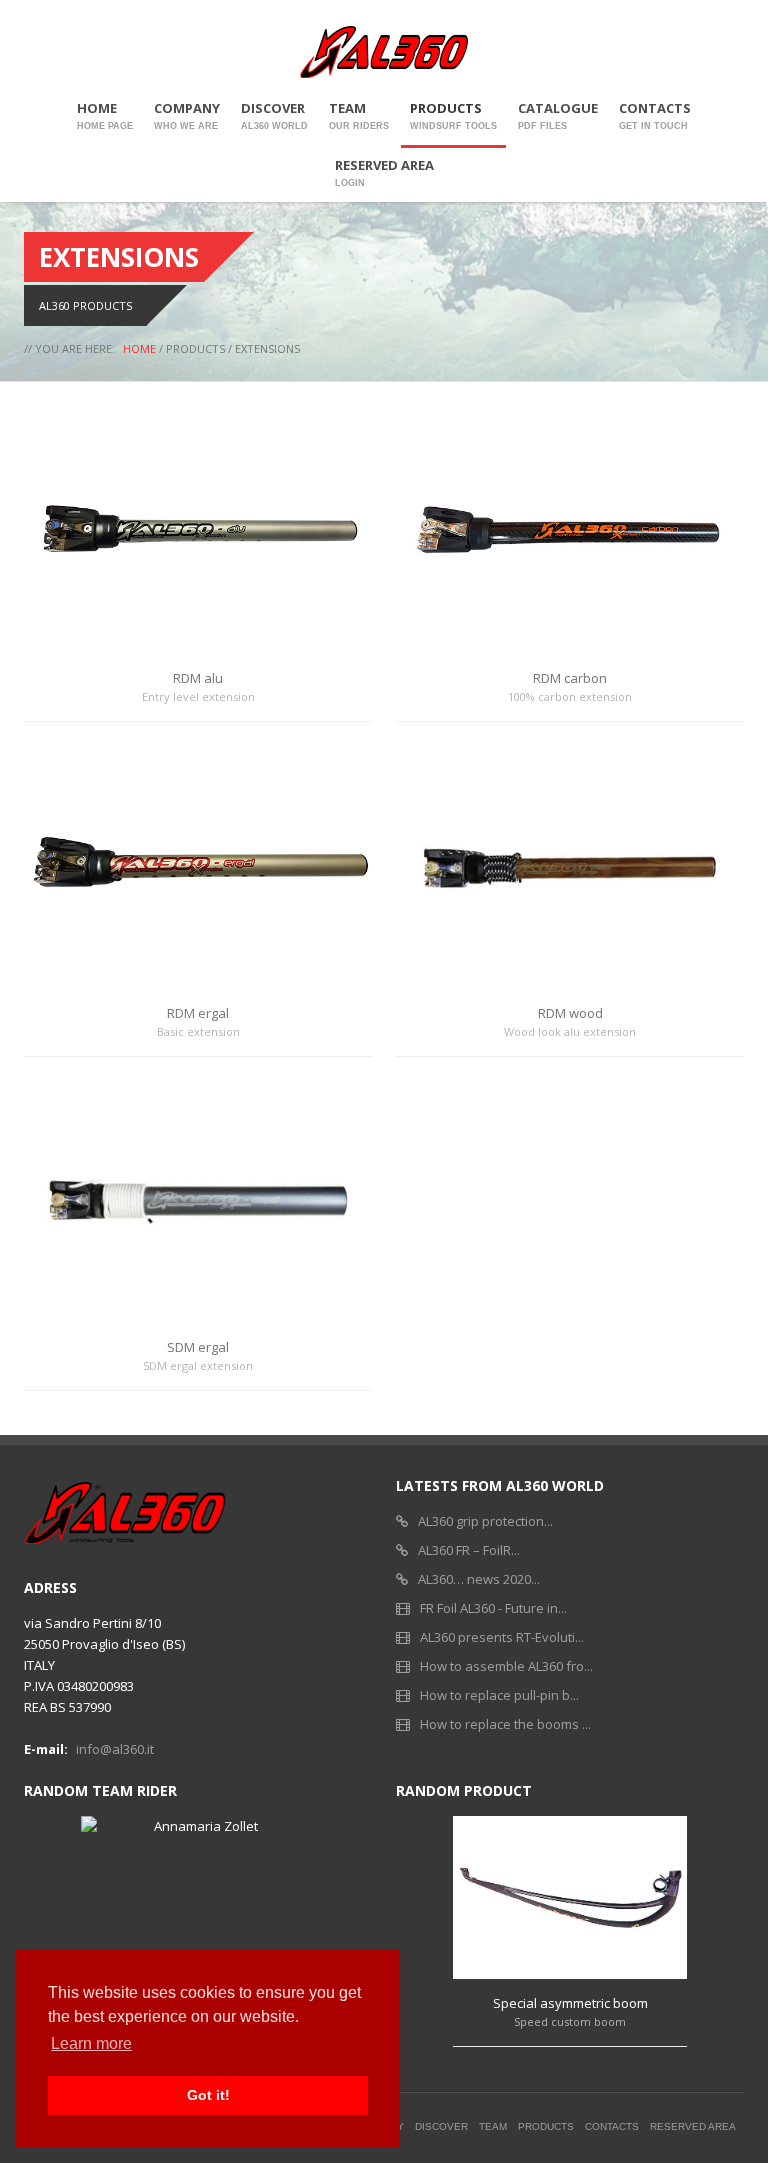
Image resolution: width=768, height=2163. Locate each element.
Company (187, 115)
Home (105, 115)
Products (453, 115)
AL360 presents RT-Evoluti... (502, 1637)
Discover (274, 115)
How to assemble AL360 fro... (506, 1666)
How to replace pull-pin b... (499, 1695)
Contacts (655, 115)
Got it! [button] (208, 2095)
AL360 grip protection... (485, 1521)
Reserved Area (384, 172)
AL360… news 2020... (479, 1579)
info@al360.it (115, 1749)
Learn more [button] (91, 2043)
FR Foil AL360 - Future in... (493, 1608)
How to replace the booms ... (505, 1724)
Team (359, 115)
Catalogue (558, 115)
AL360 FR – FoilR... (469, 1550)
